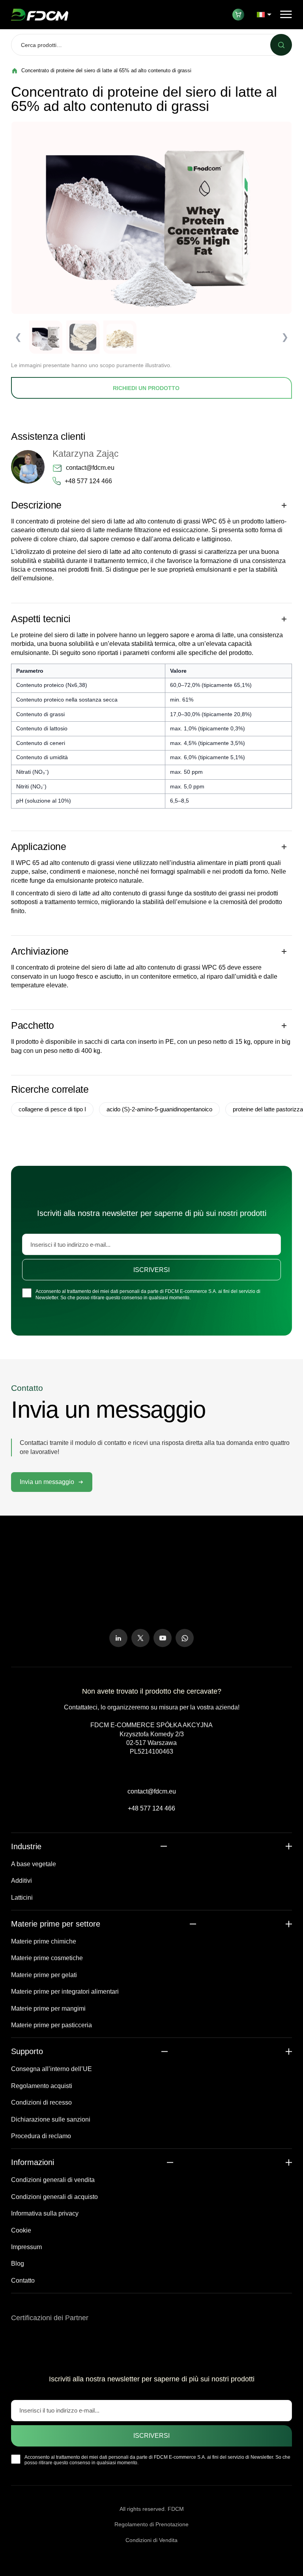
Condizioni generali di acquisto (54, 2197)
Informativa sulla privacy (45, 2213)
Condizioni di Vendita (151, 2540)
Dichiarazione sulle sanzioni (51, 2119)
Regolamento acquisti (42, 2086)
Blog (18, 2264)
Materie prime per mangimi (48, 2008)
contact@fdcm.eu (90, 468)
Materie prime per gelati (44, 1975)
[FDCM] (40, 15)
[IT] (264, 15)
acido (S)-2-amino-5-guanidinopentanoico (159, 1109)
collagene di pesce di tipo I (52, 1109)
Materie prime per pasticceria (51, 2025)
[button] (52, 1482)
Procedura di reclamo (41, 2136)
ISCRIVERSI (151, 1270)
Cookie (21, 2230)
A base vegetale (34, 1864)
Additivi (22, 1881)
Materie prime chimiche (44, 1941)
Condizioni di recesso (41, 2102)
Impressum (26, 2247)
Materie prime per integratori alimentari (65, 1992)
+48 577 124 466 (88, 481)
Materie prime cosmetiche (47, 1958)
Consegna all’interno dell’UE (51, 2069)
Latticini (22, 1898)
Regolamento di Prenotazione (151, 2524)
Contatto (23, 2281)
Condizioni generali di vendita (53, 2180)
